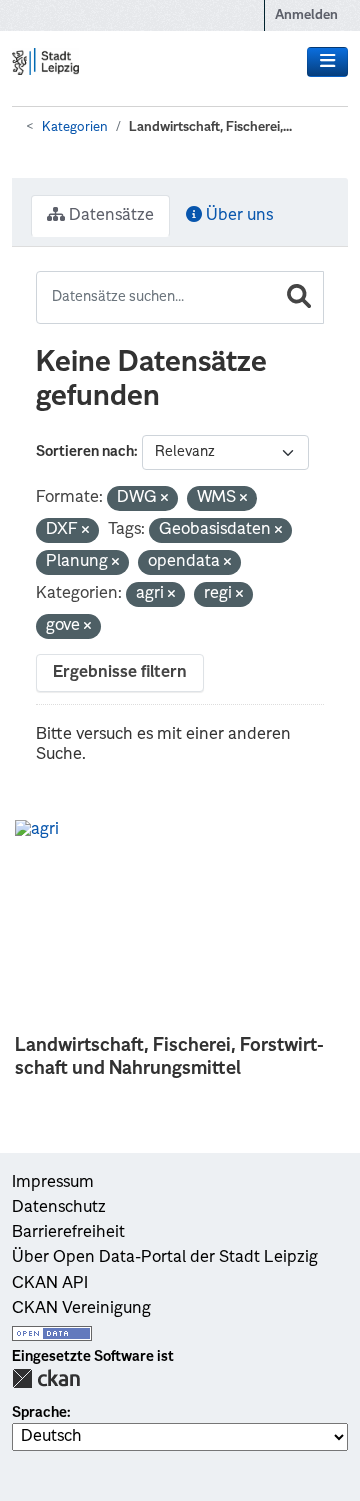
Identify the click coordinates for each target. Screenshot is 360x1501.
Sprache (39, 1413)
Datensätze (109, 216)
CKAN (46, 1378)
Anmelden (306, 15)
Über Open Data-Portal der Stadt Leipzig (165, 1258)
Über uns (237, 216)
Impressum (53, 1183)
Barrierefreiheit (68, 1233)
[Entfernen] (164, 499)
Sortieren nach (85, 452)
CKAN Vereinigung (81, 1309)
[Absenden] (299, 297)
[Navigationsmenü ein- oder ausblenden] (327, 62)
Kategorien (75, 127)
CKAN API (50, 1284)
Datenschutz (59, 1208)
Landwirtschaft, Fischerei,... (210, 127)
